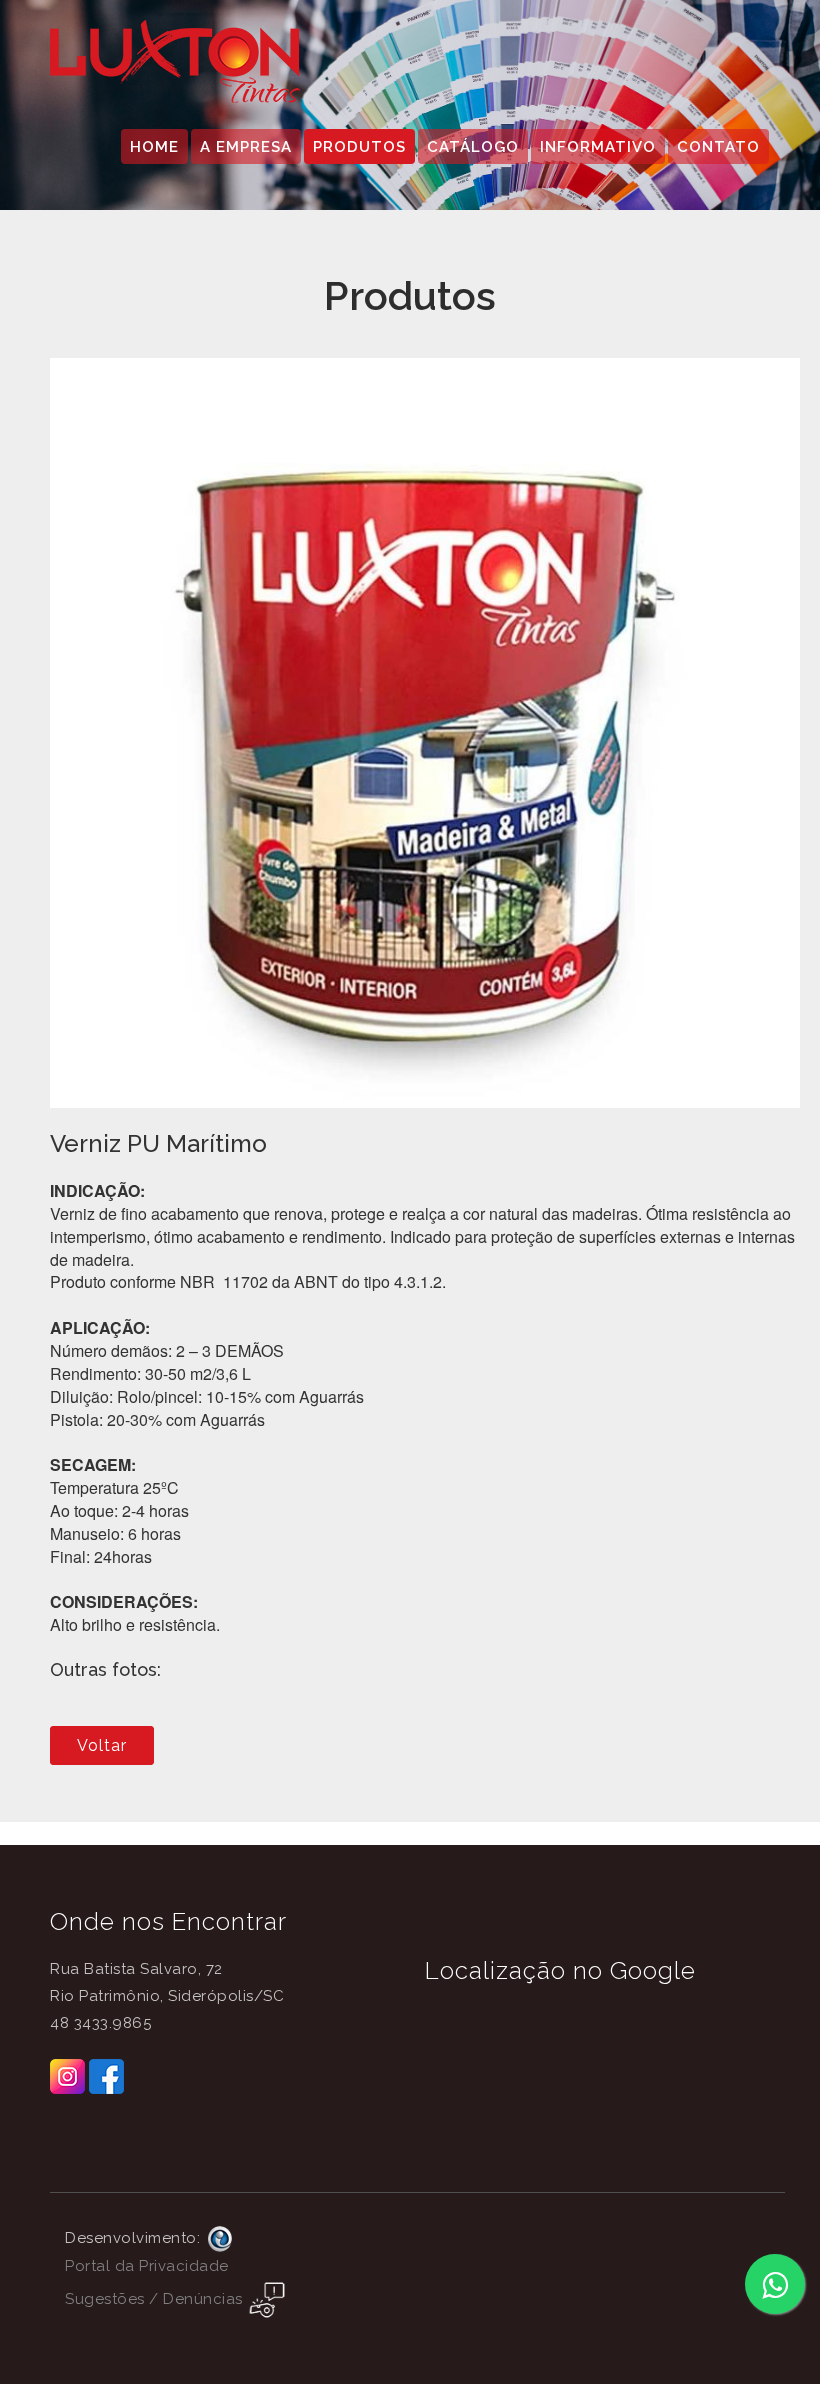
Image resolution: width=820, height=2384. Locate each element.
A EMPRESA (246, 147)
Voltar (102, 1745)
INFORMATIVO (598, 147)
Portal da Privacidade (147, 2266)
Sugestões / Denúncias (156, 2299)
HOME (154, 147)
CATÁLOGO (473, 147)
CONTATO (718, 147)
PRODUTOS (359, 147)
